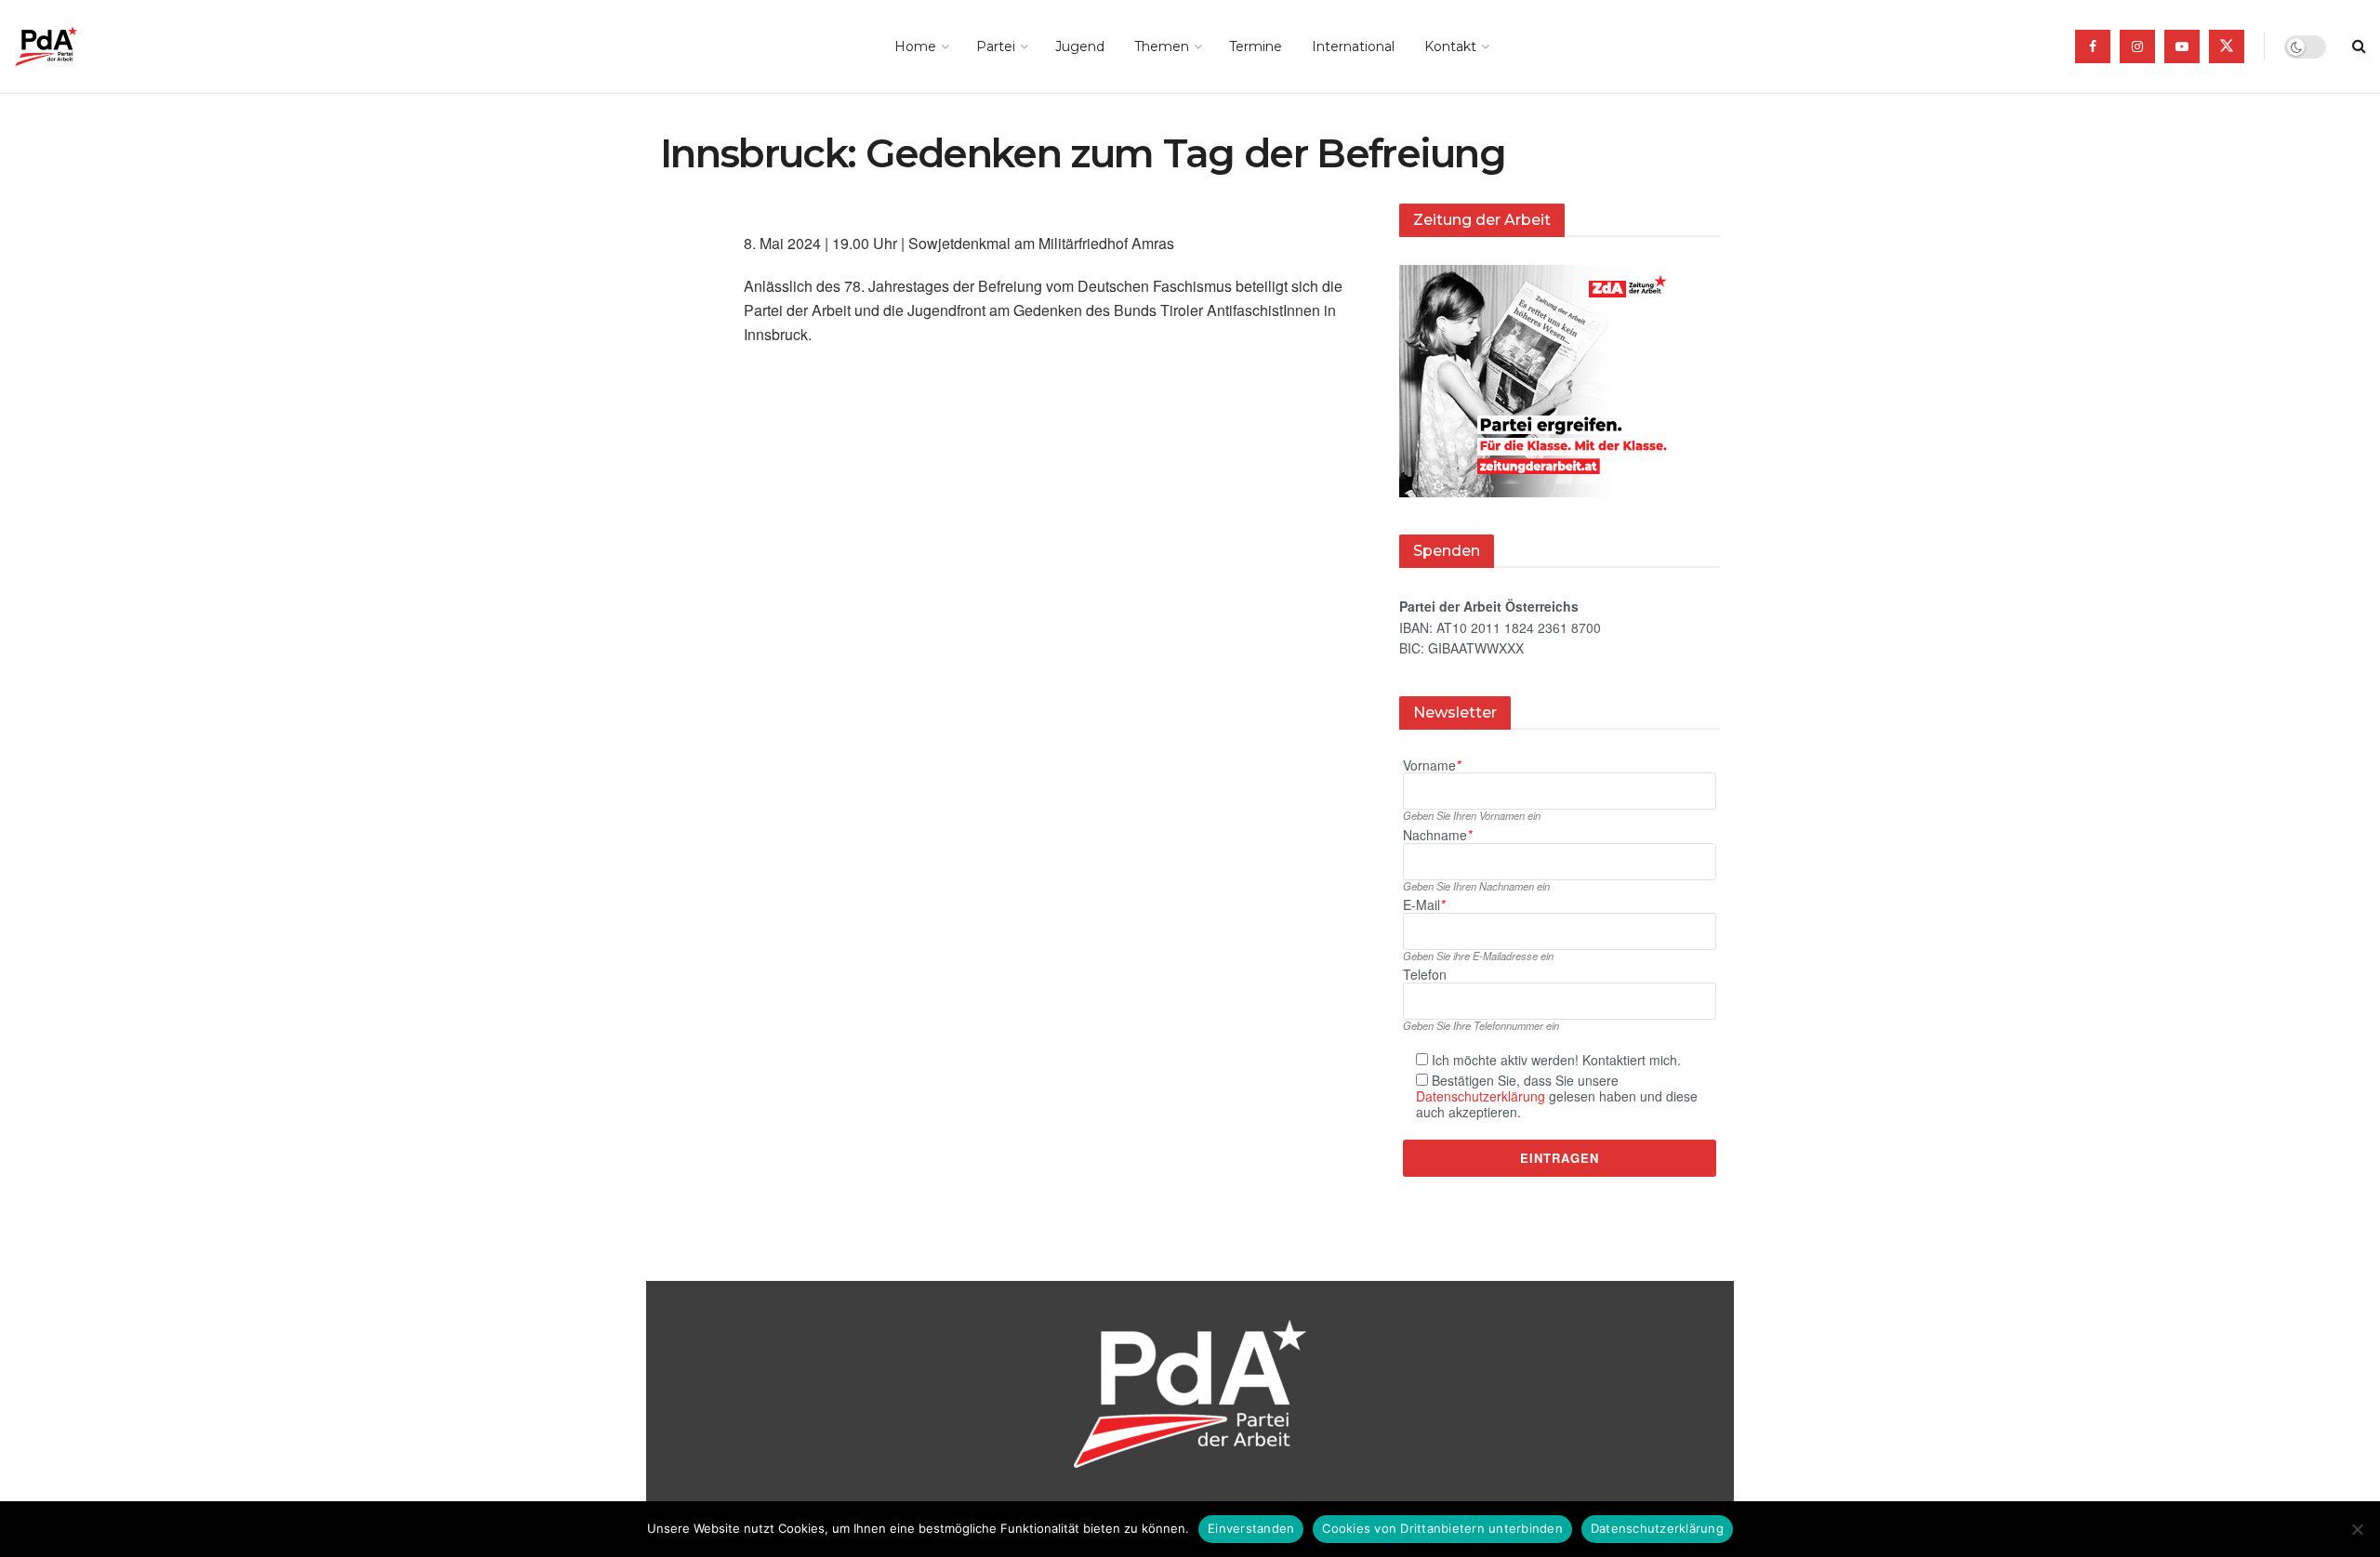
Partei (996, 46)
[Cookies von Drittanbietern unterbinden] (2357, 1529)
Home (915, 46)
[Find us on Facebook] (2093, 46)
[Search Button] (2359, 46)
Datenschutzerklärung (1481, 1096)
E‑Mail (1424, 905)
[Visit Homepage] (72, 46)
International (1353, 46)
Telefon (1425, 975)
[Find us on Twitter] (2227, 46)
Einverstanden (1251, 1528)
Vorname (1432, 765)
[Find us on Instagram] (2137, 46)
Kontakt (1450, 46)
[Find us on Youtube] (2182, 46)
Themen (1162, 46)
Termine (1256, 46)
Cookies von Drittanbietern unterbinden (1442, 1528)
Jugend (1080, 46)
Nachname (1437, 835)
